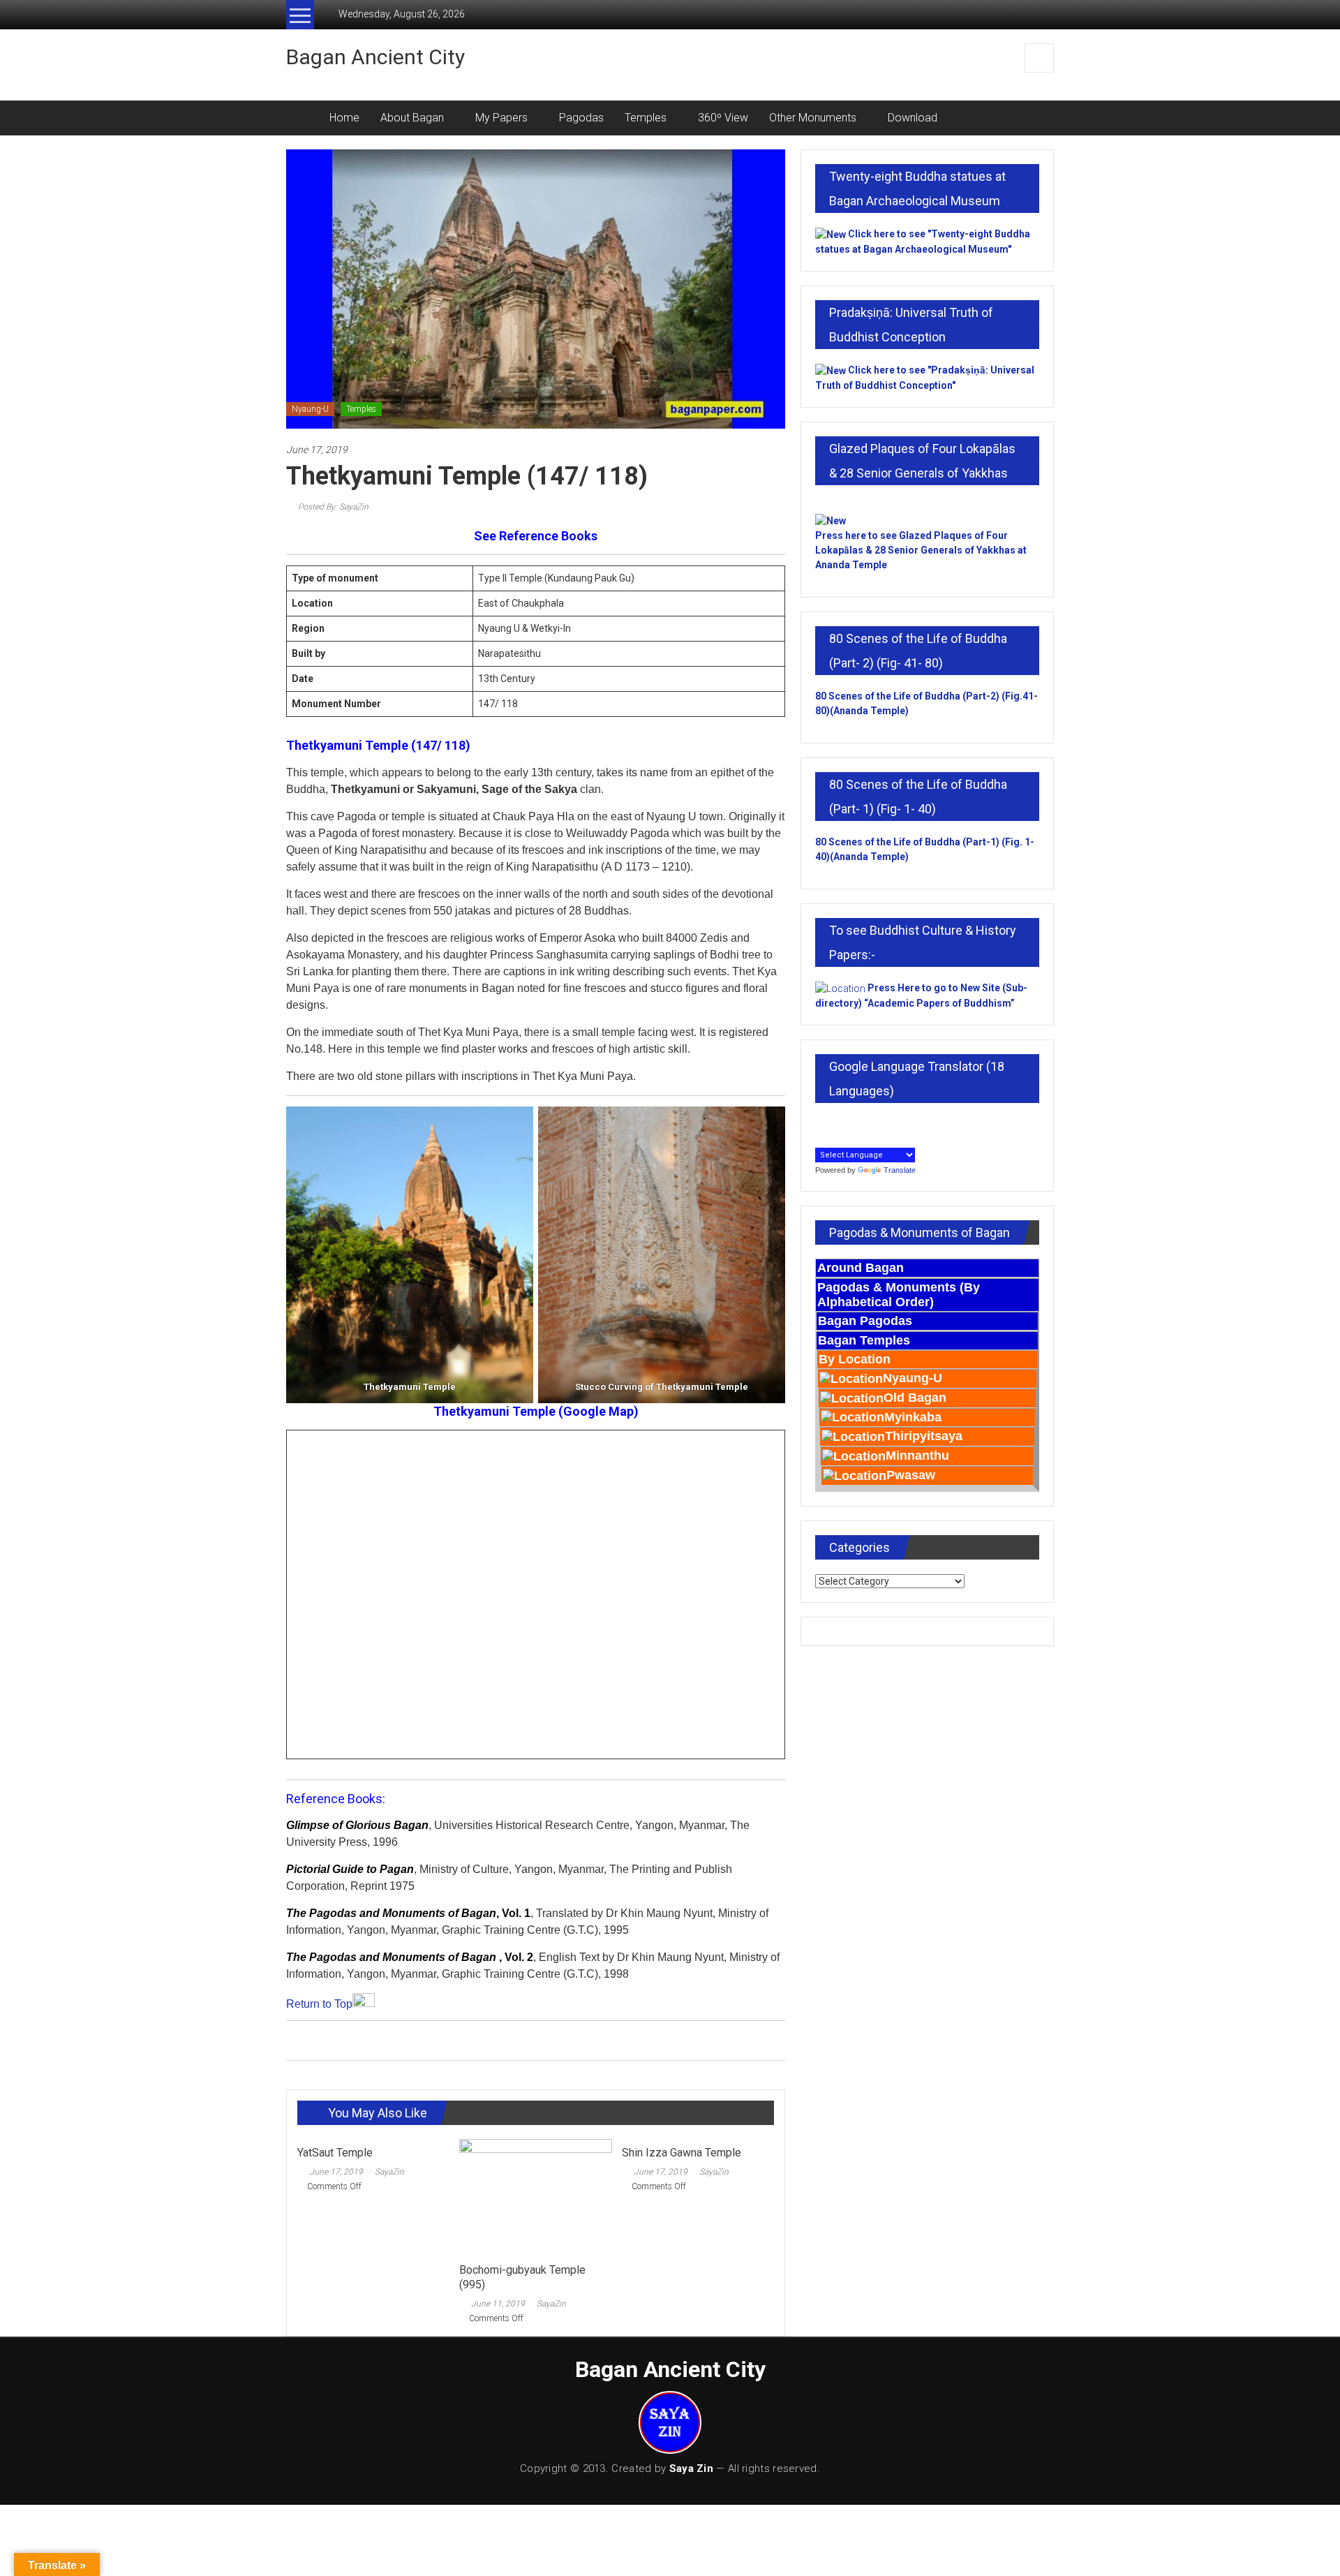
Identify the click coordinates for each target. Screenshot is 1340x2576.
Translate (900, 1170)
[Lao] (868, 1123)
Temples (646, 118)
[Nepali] (899, 1123)
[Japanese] (837, 1123)
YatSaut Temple (335, 2153)
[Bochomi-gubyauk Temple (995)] (535, 2197)
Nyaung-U (310, 409)
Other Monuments (813, 118)
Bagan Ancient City (375, 57)
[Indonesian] (822, 1123)
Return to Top (319, 2004)
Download (913, 118)
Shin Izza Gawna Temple (682, 2153)
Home (344, 118)
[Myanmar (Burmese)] (884, 1123)
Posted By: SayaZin (332, 507)
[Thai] (914, 1123)
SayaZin (389, 2172)
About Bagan (412, 118)
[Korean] (853, 1123)
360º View (723, 118)
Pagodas (581, 118)
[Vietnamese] (822, 1138)
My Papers (501, 118)
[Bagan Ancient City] (303, 118)
